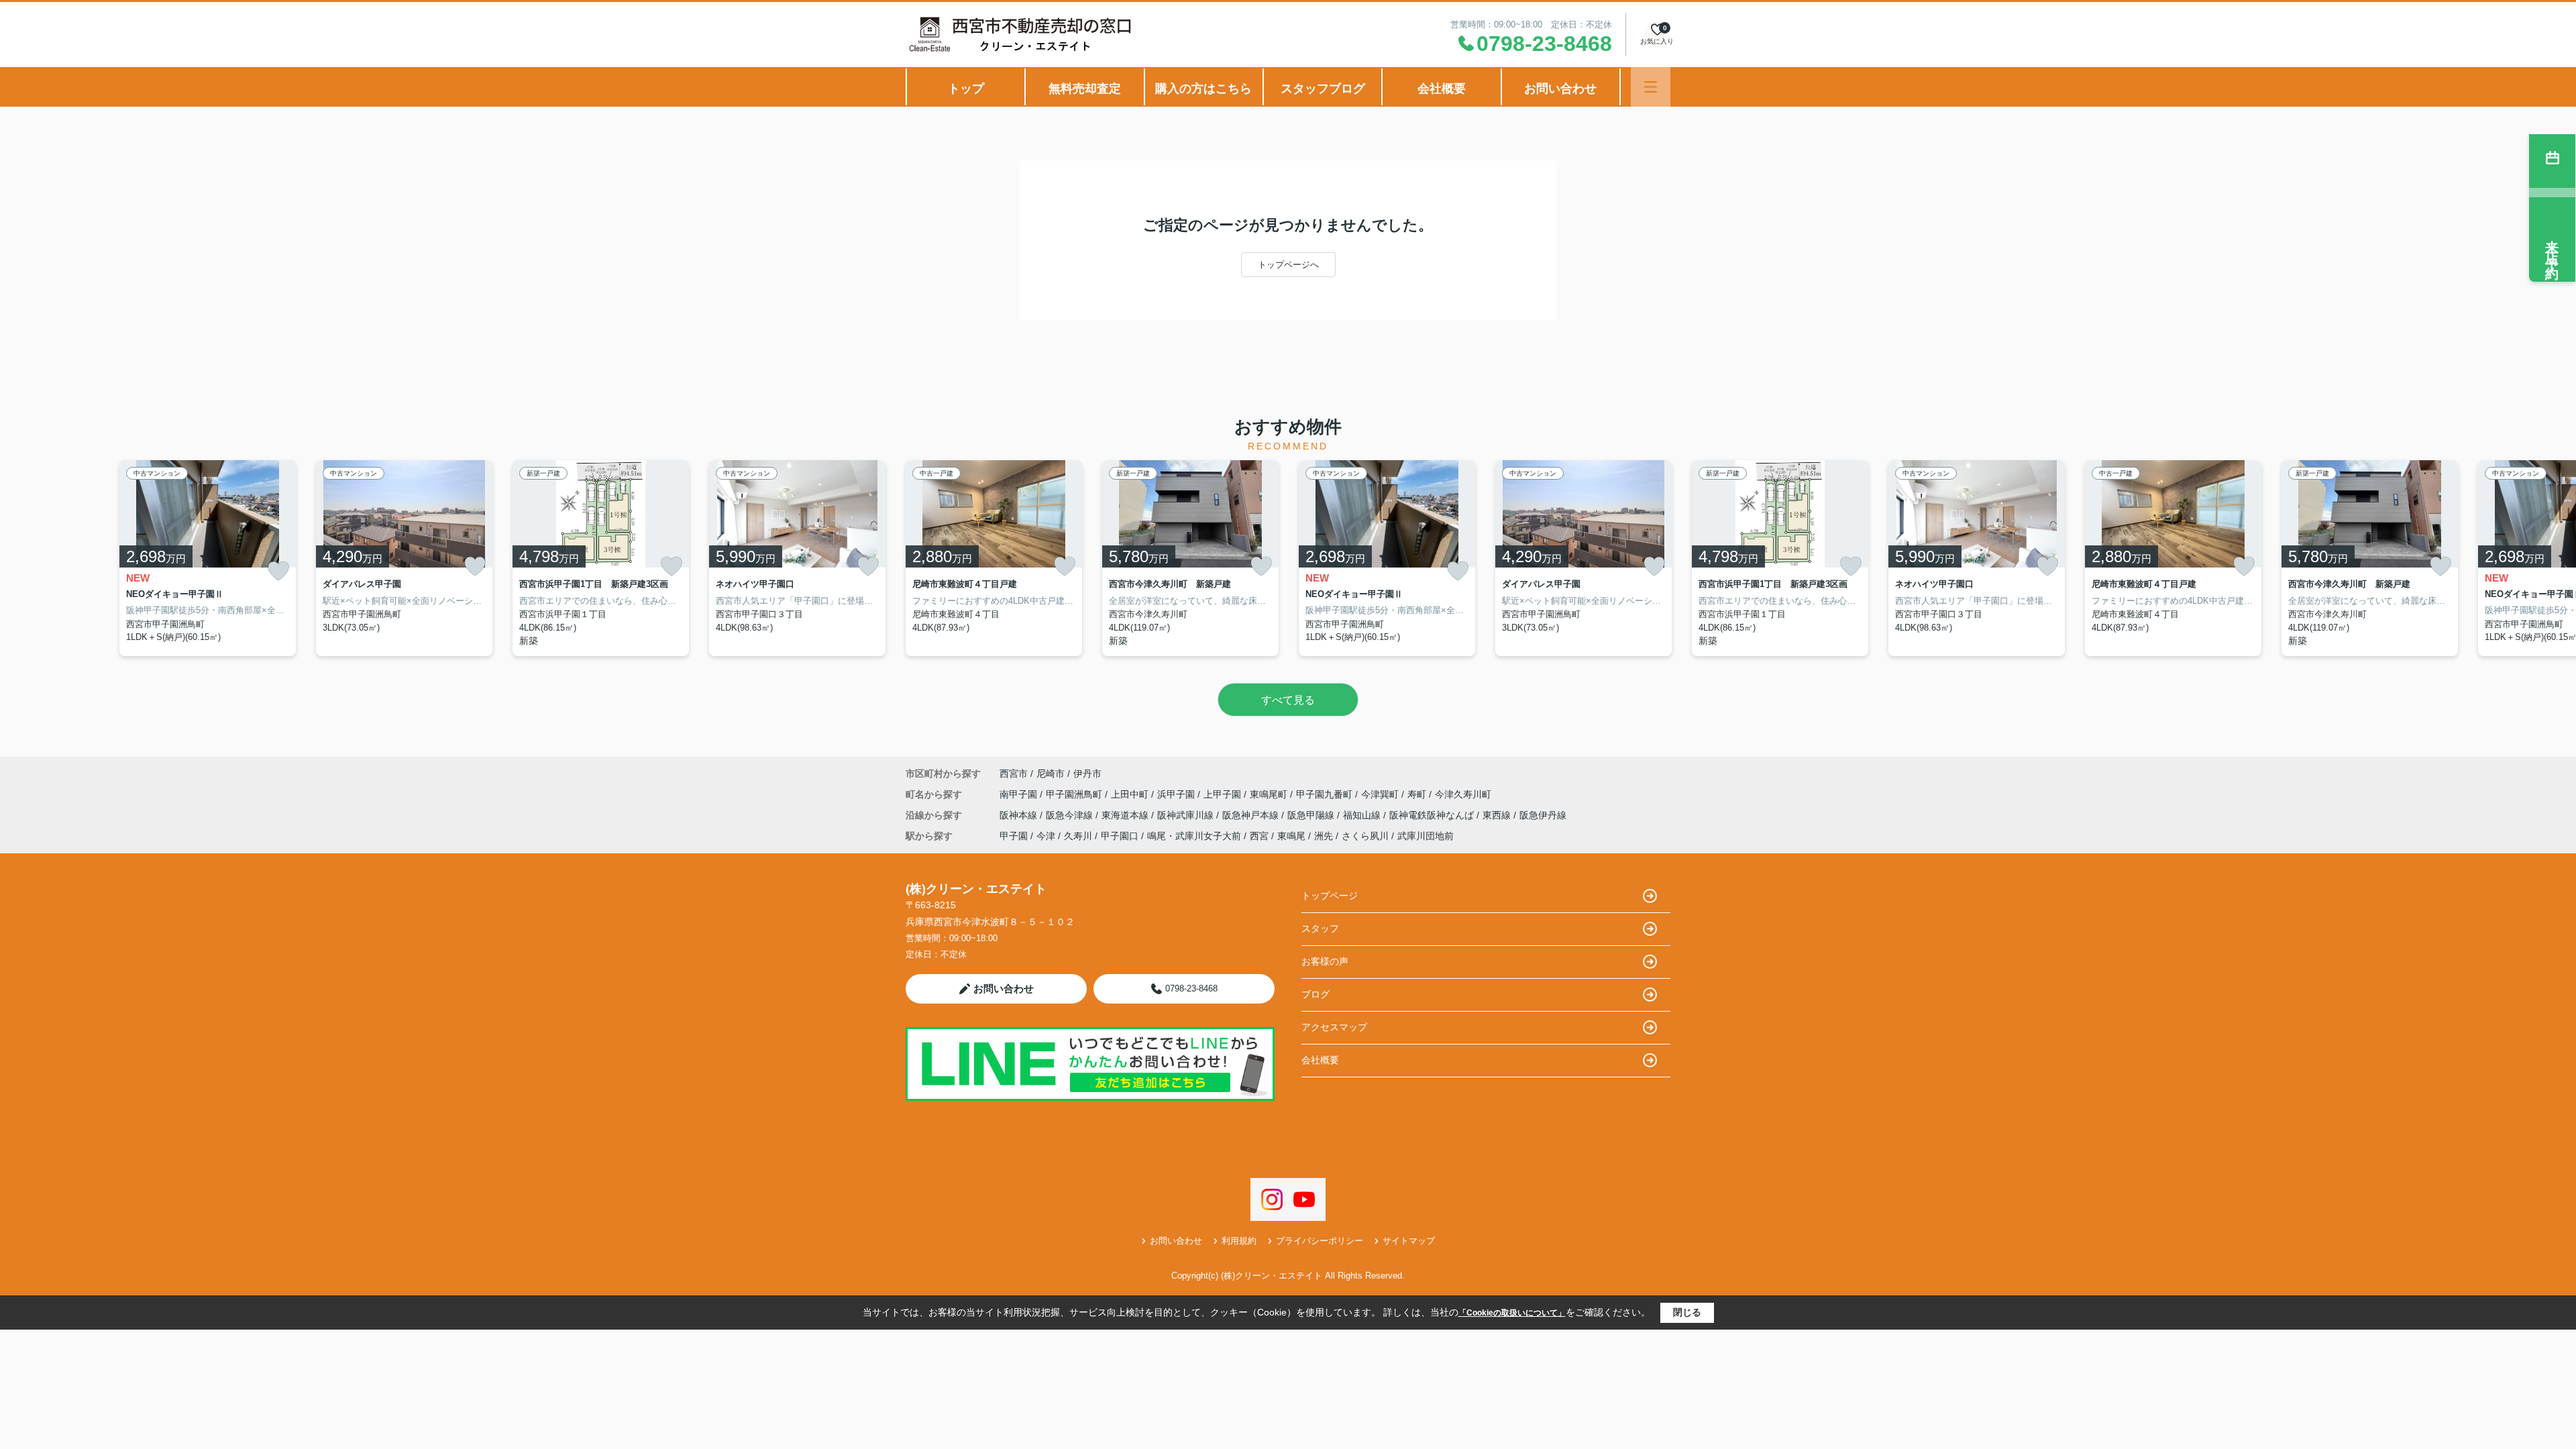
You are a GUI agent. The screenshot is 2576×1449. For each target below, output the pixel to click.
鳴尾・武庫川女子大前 (1194, 836)
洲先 (1324, 836)
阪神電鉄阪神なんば (1433, 815)
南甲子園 (1020, 794)
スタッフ (1320, 928)
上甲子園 (1224, 794)
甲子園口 (1120, 836)
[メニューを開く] (1651, 87)
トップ (966, 89)
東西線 (1498, 815)
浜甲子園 (1177, 794)
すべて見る (1288, 700)
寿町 (1418, 794)
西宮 (1259, 836)
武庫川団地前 (1426, 836)
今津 (1046, 836)
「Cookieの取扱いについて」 (1512, 1313)
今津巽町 (1381, 794)
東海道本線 (1126, 815)
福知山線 (1363, 815)
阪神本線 (1020, 815)
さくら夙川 (1365, 836)
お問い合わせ (1560, 89)
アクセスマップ (1334, 1027)
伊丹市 (1087, 773)
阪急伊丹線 (1543, 815)
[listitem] (994, 558)
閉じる (1687, 1312)
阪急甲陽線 (1312, 815)
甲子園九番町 (1326, 794)
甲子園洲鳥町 (1075, 794)
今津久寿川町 (1463, 794)
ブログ (1316, 994)
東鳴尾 (1291, 836)
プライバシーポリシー (1320, 1241)
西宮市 (1014, 773)
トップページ (1330, 896)
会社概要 (1442, 89)
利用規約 (1239, 1241)
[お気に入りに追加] (278, 571)
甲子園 (1014, 836)
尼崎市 (1051, 773)
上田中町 (1131, 794)
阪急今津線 (1071, 815)
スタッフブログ (1323, 89)
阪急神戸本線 (1252, 815)
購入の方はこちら (1203, 89)
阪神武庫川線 (1187, 815)
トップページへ (1288, 265)
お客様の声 (1325, 961)
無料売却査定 (1085, 89)
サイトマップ (1409, 1241)
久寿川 (1078, 836)
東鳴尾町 (1270, 794)
